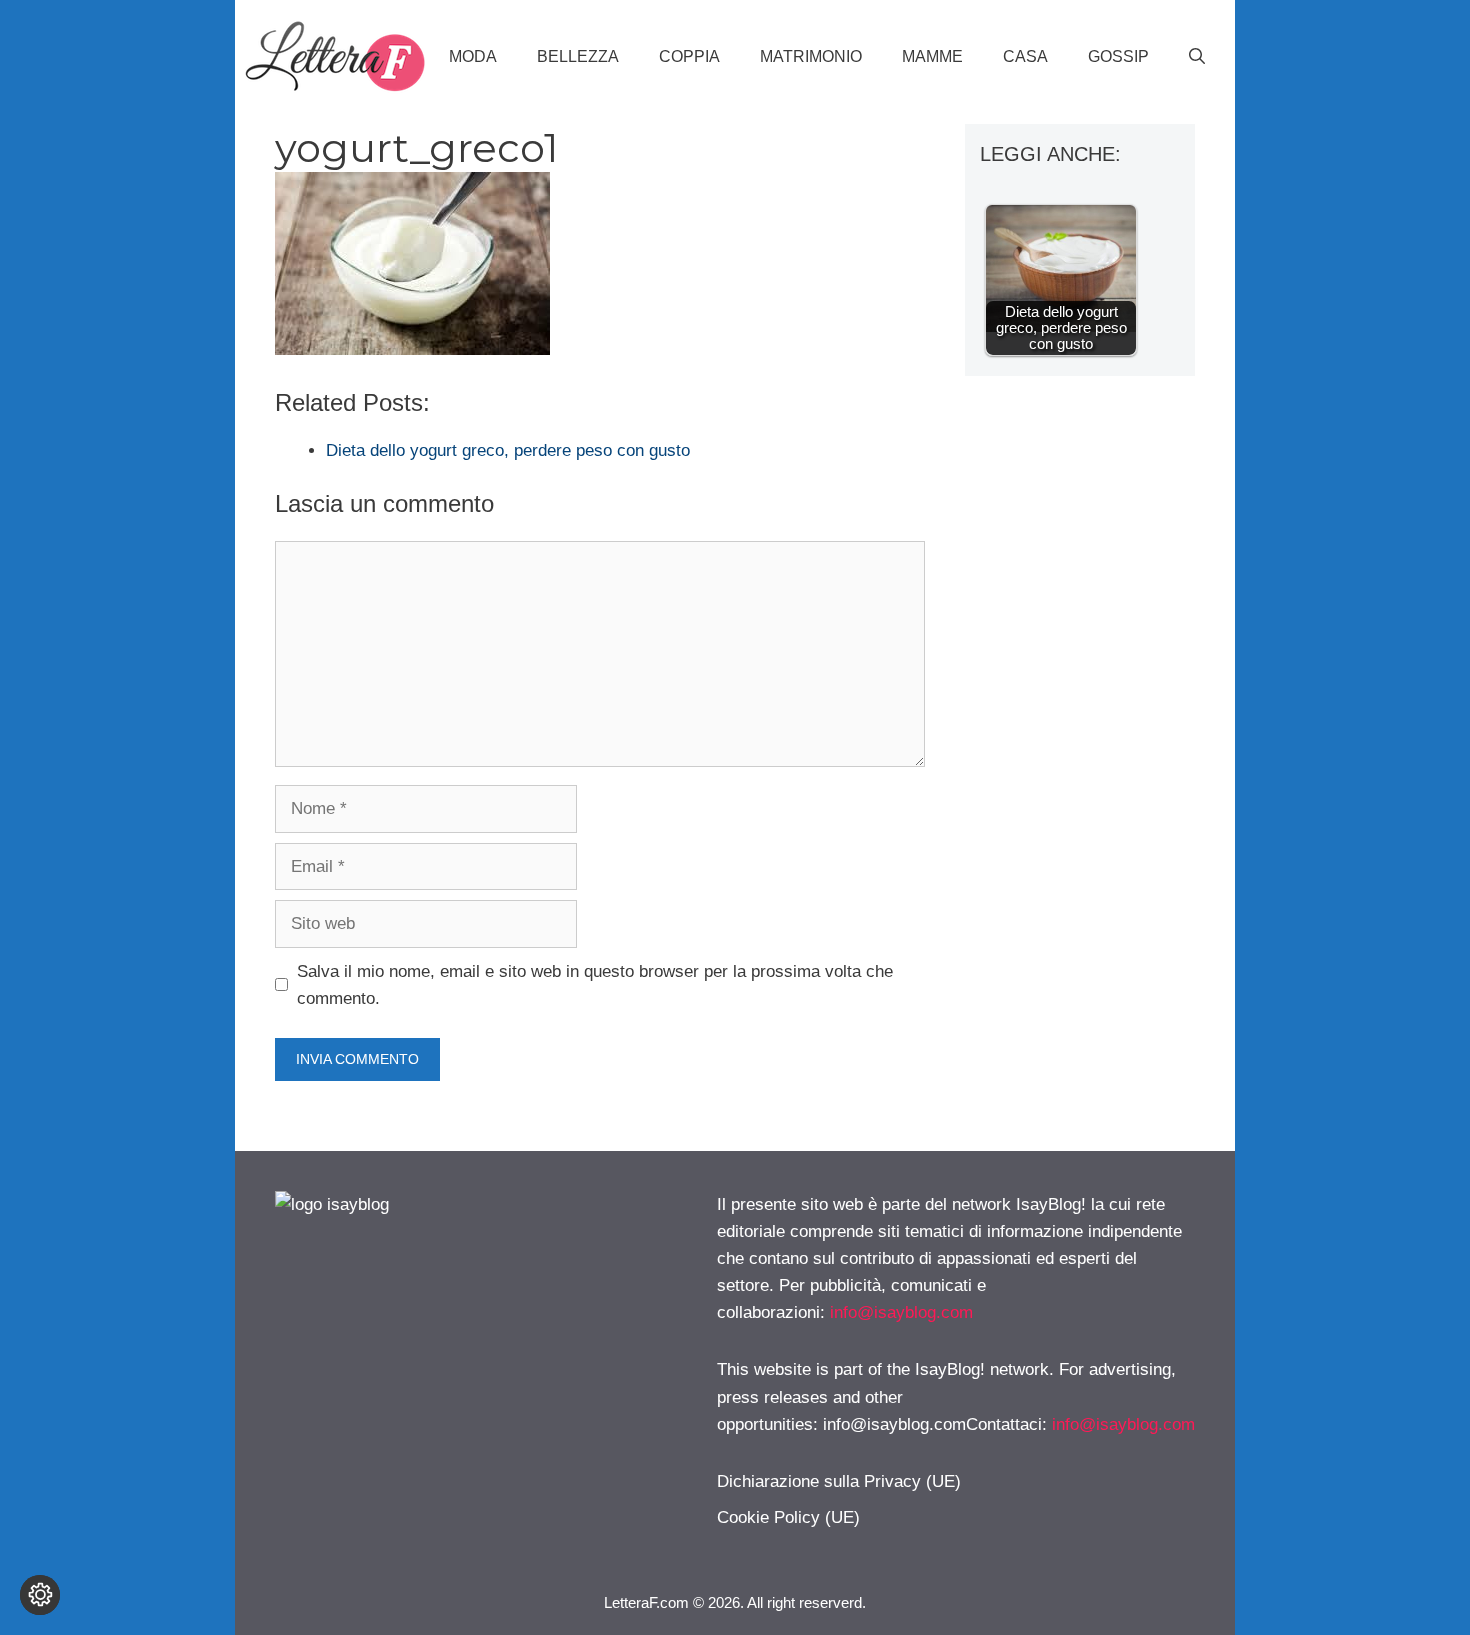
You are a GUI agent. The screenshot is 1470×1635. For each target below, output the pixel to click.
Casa (1025, 56)
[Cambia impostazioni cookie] (40, 1595)
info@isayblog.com (901, 1312)
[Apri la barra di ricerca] (1197, 57)
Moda (473, 56)
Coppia (689, 56)
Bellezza (578, 56)
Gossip (1118, 56)
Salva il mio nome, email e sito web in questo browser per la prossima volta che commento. (595, 985)
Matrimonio (811, 56)
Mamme (932, 56)
